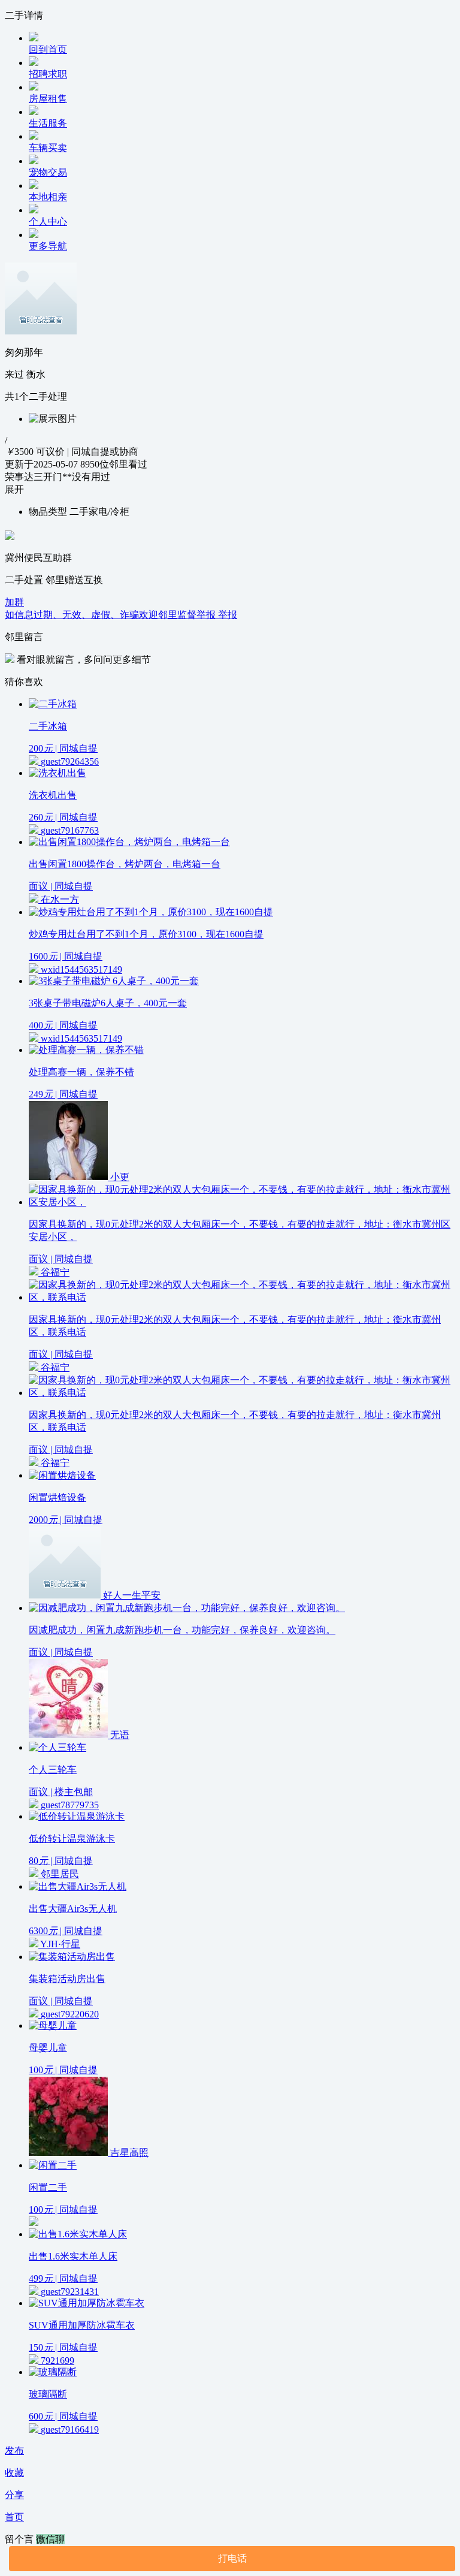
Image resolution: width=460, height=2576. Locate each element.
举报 (228, 615)
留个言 (20, 2539)
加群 (14, 602)
